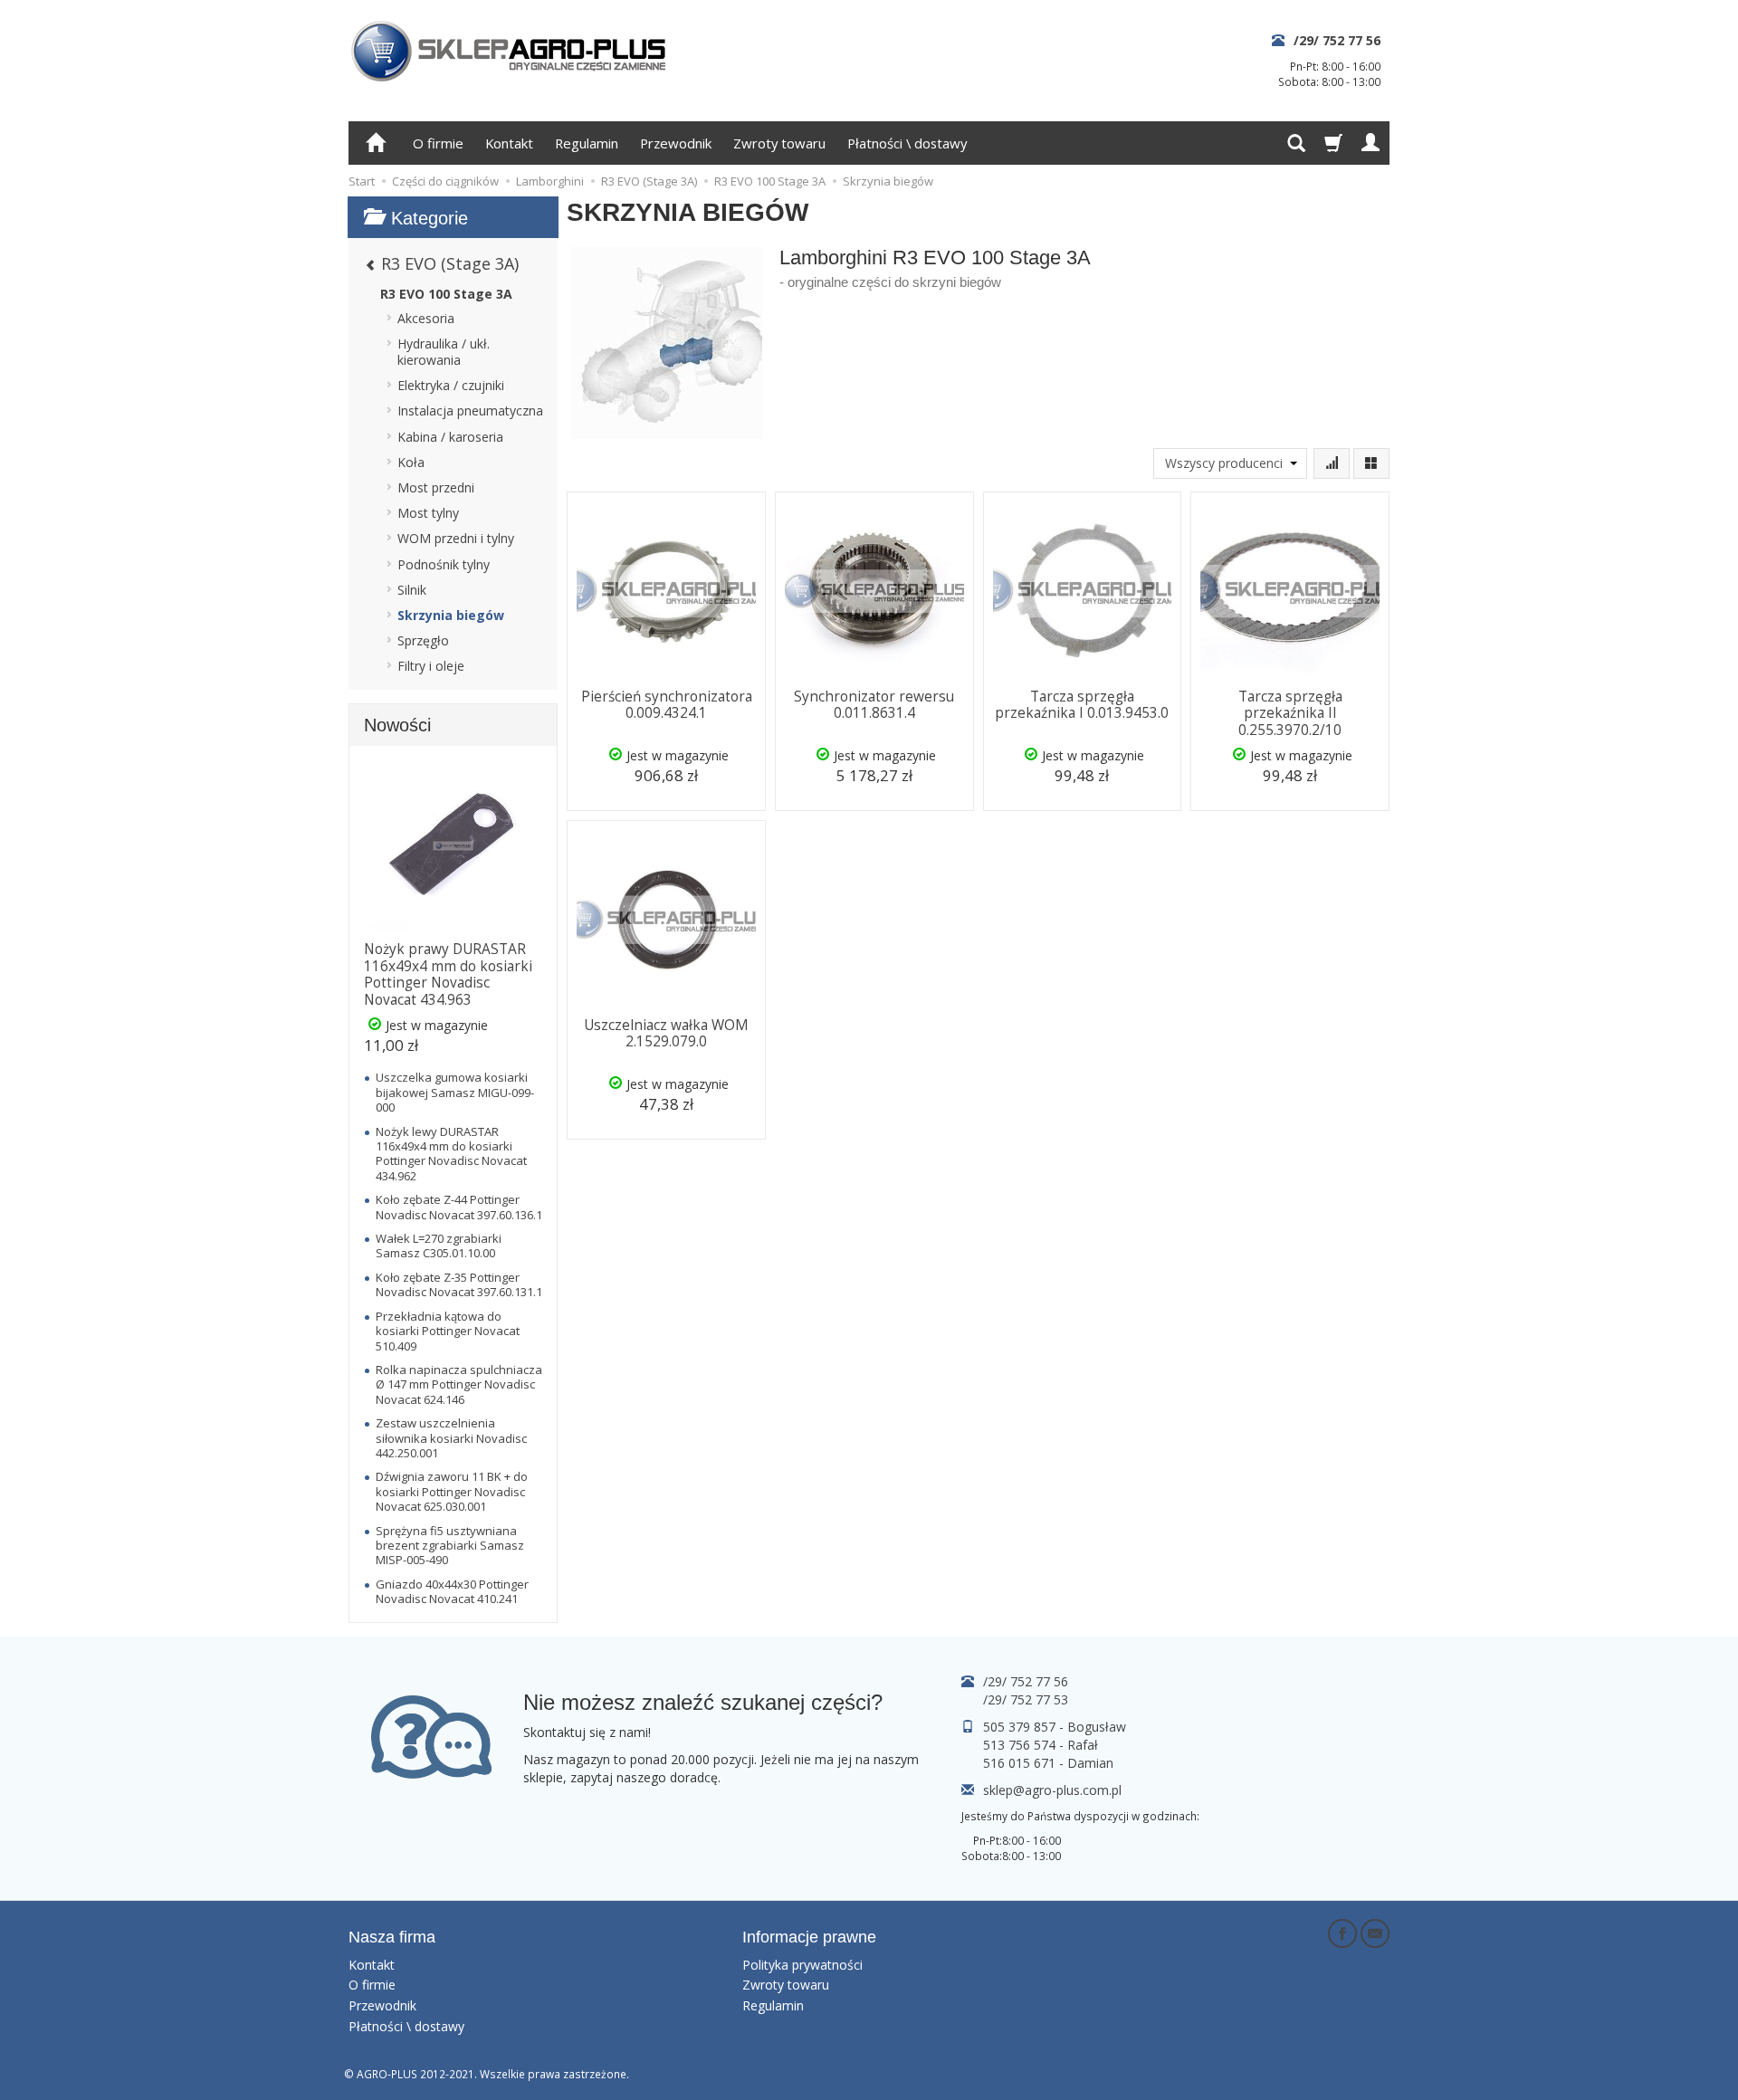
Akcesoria (426, 318)
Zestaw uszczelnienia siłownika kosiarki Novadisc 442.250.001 (451, 1438)
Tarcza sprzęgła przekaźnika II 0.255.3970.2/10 (1290, 713)
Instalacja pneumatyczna (470, 410)
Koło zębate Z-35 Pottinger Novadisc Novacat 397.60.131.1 (459, 1284)
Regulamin (587, 143)
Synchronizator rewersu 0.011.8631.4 (874, 705)
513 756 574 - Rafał (1041, 1745)
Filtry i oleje (431, 666)
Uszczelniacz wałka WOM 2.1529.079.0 (666, 1033)
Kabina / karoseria (450, 437)
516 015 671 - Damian (1048, 1763)
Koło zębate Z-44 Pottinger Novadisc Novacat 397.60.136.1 (459, 1207)
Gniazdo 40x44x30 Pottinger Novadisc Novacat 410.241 (452, 1591)
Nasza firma (392, 1937)
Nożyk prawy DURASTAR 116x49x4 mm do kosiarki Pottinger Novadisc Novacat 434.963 (448, 974)
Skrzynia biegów (451, 615)
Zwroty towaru (779, 143)
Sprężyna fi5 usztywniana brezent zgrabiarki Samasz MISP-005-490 (450, 1546)
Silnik (412, 590)
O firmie (438, 143)
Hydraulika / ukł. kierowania (444, 352)
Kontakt (509, 143)
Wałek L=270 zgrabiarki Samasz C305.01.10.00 (439, 1246)
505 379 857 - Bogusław (1055, 1727)
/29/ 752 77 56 (1337, 40)
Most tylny (428, 513)
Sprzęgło (423, 640)
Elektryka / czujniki (451, 385)
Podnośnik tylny (444, 564)
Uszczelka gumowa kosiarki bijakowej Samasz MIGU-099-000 (455, 1092)
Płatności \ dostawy (907, 143)
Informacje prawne (809, 1937)
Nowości (397, 725)
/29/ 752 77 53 (1026, 1699)
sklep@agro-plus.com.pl (1052, 1790)
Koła (411, 462)
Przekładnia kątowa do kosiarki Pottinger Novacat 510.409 (448, 1331)
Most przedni (436, 487)
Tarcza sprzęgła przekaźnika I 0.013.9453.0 (1082, 705)
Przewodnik (676, 143)
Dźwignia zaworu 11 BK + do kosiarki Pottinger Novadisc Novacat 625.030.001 (452, 1491)
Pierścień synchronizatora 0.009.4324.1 (667, 705)
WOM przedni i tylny (456, 538)
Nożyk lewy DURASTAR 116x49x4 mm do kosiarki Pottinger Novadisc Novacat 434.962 (451, 1154)
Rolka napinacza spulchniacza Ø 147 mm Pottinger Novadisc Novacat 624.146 (459, 1384)
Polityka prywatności (802, 1965)
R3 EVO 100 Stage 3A (446, 294)
